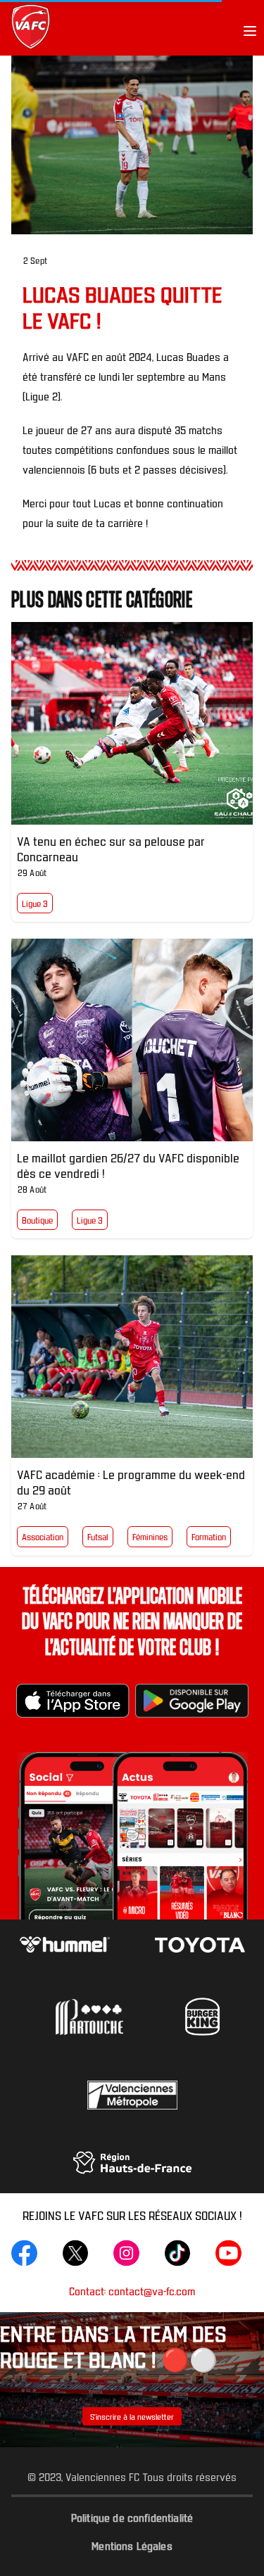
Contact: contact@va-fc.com (132, 2291)
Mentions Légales (132, 2545)
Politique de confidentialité (132, 2517)
